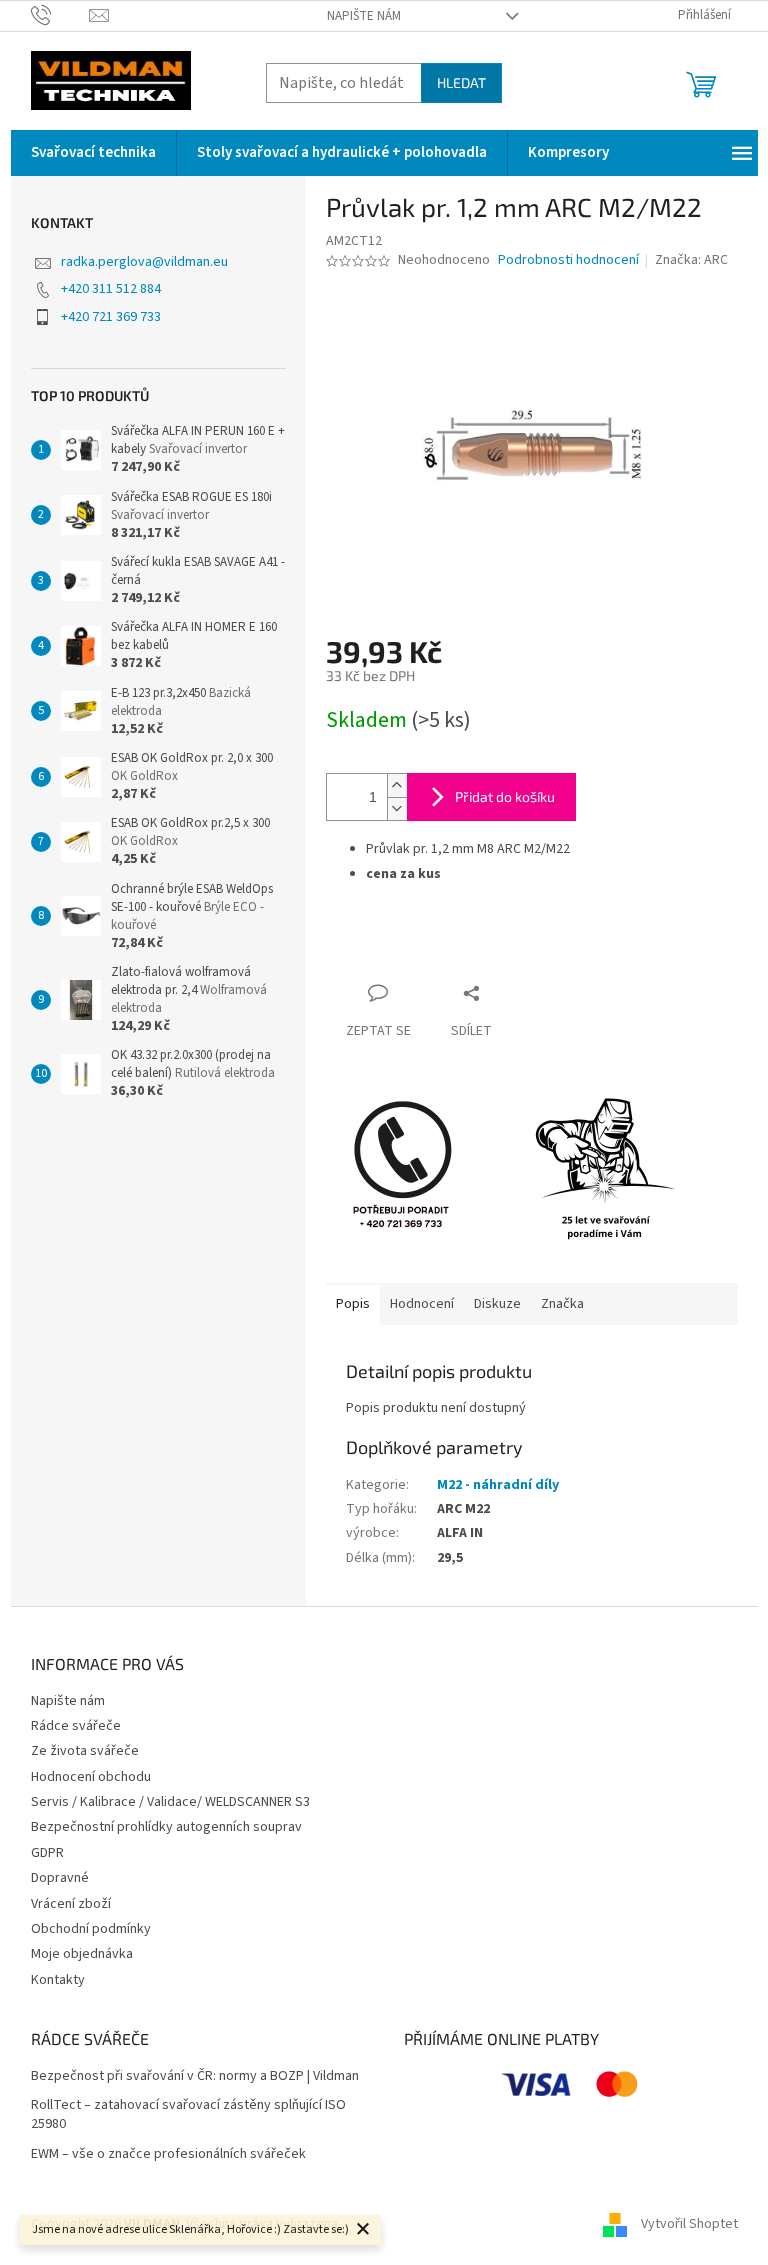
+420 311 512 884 (111, 289)
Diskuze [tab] (497, 1304)
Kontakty (58, 1980)
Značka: (691, 260)
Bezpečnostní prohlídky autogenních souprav (166, 1827)
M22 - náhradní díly (498, 1485)
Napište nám (364, 16)
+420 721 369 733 (111, 317)
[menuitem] (93, 153)
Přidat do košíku (505, 796)
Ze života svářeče (85, 1751)
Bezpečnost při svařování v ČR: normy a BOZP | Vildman (195, 2076)
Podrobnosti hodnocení (568, 260)
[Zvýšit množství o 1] (397, 785)
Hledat (461, 82)
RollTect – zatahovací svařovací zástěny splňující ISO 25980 (188, 2115)
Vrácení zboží (71, 1904)
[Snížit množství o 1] (397, 808)
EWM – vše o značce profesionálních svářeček (168, 2154)
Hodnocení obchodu (91, 1777)
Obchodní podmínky (91, 1929)
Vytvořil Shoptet (689, 2224)
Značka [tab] (562, 1304)
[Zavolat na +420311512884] (60, 15)
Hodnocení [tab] (422, 1304)
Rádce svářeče (76, 1726)
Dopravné (60, 1878)
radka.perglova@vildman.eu (144, 262)
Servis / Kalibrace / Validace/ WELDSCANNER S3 (170, 1802)
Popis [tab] (353, 1304)
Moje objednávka (82, 1954)
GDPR (47, 1853)
